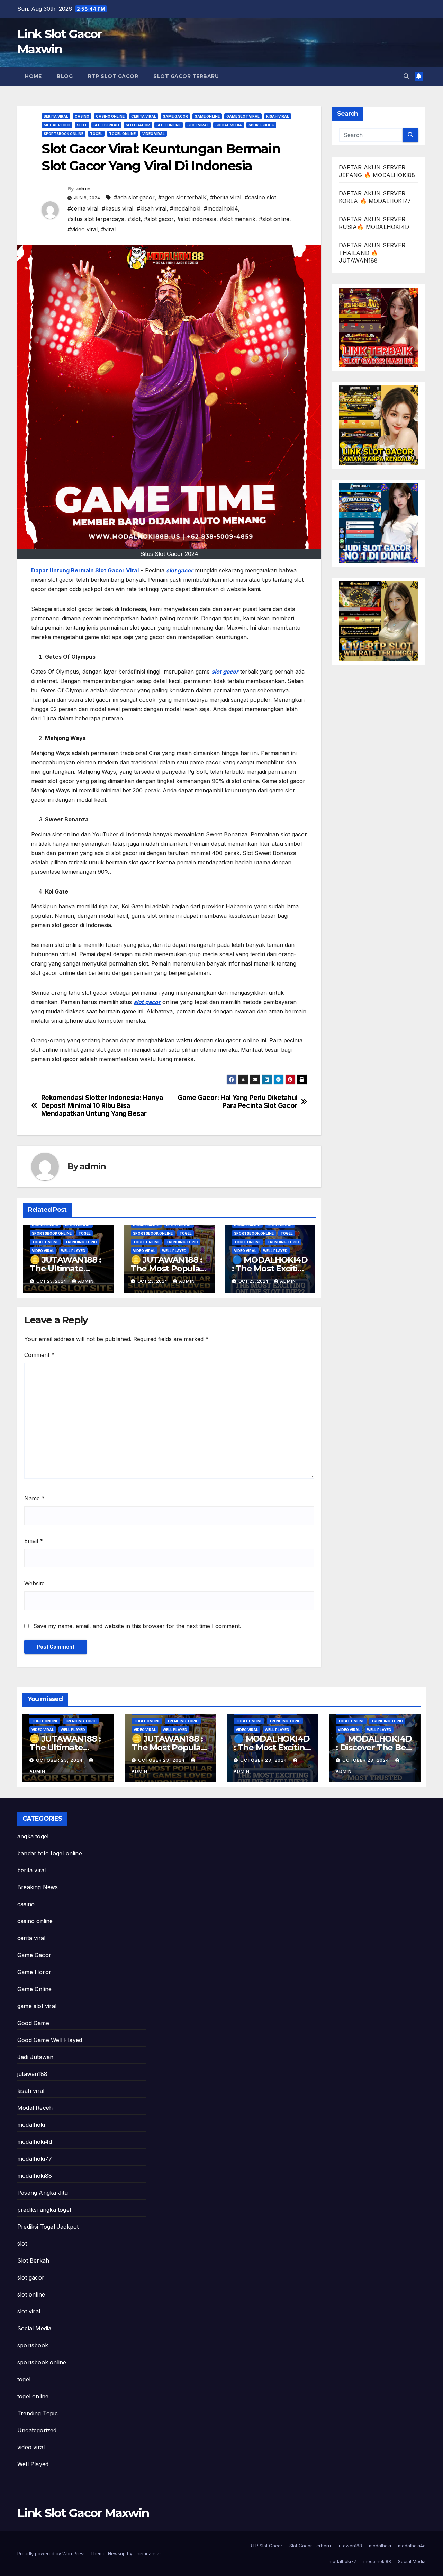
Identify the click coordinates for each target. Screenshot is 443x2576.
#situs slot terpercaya (96, 219)
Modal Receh (57, 125)
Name (34, 1498)
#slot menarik (238, 219)
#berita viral (226, 197)
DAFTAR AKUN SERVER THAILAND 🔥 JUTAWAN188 (372, 253)
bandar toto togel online (50, 1853)
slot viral (198, 125)
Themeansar (147, 2553)
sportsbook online (64, 134)
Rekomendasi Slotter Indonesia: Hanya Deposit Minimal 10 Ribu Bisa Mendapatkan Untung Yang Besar (102, 1106)
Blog (65, 76)
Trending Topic (81, 1242)
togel (96, 134)
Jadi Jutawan (35, 2057)
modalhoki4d (35, 2142)
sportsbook (261, 125)
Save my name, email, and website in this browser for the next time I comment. (137, 1626)
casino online (110, 116)
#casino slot (260, 197)
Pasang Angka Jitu (43, 2193)
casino (82, 116)
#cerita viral (83, 208)
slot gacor (138, 125)
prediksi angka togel (44, 2210)
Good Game (33, 2023)
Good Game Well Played (50, 2040)
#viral (108, 229)
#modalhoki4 (221, 208)
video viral (153, 134)
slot (82, 125)
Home (33, 76)
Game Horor (34, 1972)
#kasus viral (117, 208)
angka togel (33, 1836)
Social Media (229, 125)
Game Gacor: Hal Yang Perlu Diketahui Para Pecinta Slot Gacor (237, 1102)
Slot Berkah (106, 125)
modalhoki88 (35, 2176)
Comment (39, 1355)
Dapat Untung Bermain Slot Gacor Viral (85, 570)
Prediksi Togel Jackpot (48, 2227)
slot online (169, 125)
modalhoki (31, 2125)
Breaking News (38, 1887)
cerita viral (144, 116)
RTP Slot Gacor (113, 76)
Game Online (207, 116)
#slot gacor (159, 219)
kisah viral (278, 116)
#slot (134, 219)
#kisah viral (152, 208)
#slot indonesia (197, 219)
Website (34, 1583)
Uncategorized (37, 2430)
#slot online (274, 219)
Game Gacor (175, 116)
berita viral (56, 116)
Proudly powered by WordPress (52, 2553)
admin (83, 189)
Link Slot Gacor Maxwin (83, 2513)
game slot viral (243, 116)
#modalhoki (185, 208)
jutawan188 (32, 2074)
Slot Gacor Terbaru (186, 76)
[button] (406, 76)
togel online (122, 134)
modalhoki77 (35, 2159)
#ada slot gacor (134, 197)
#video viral (83, 229)
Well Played (73, 1251)
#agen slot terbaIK (182, 197)
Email (34, 1541)
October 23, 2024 (60, 1760)
